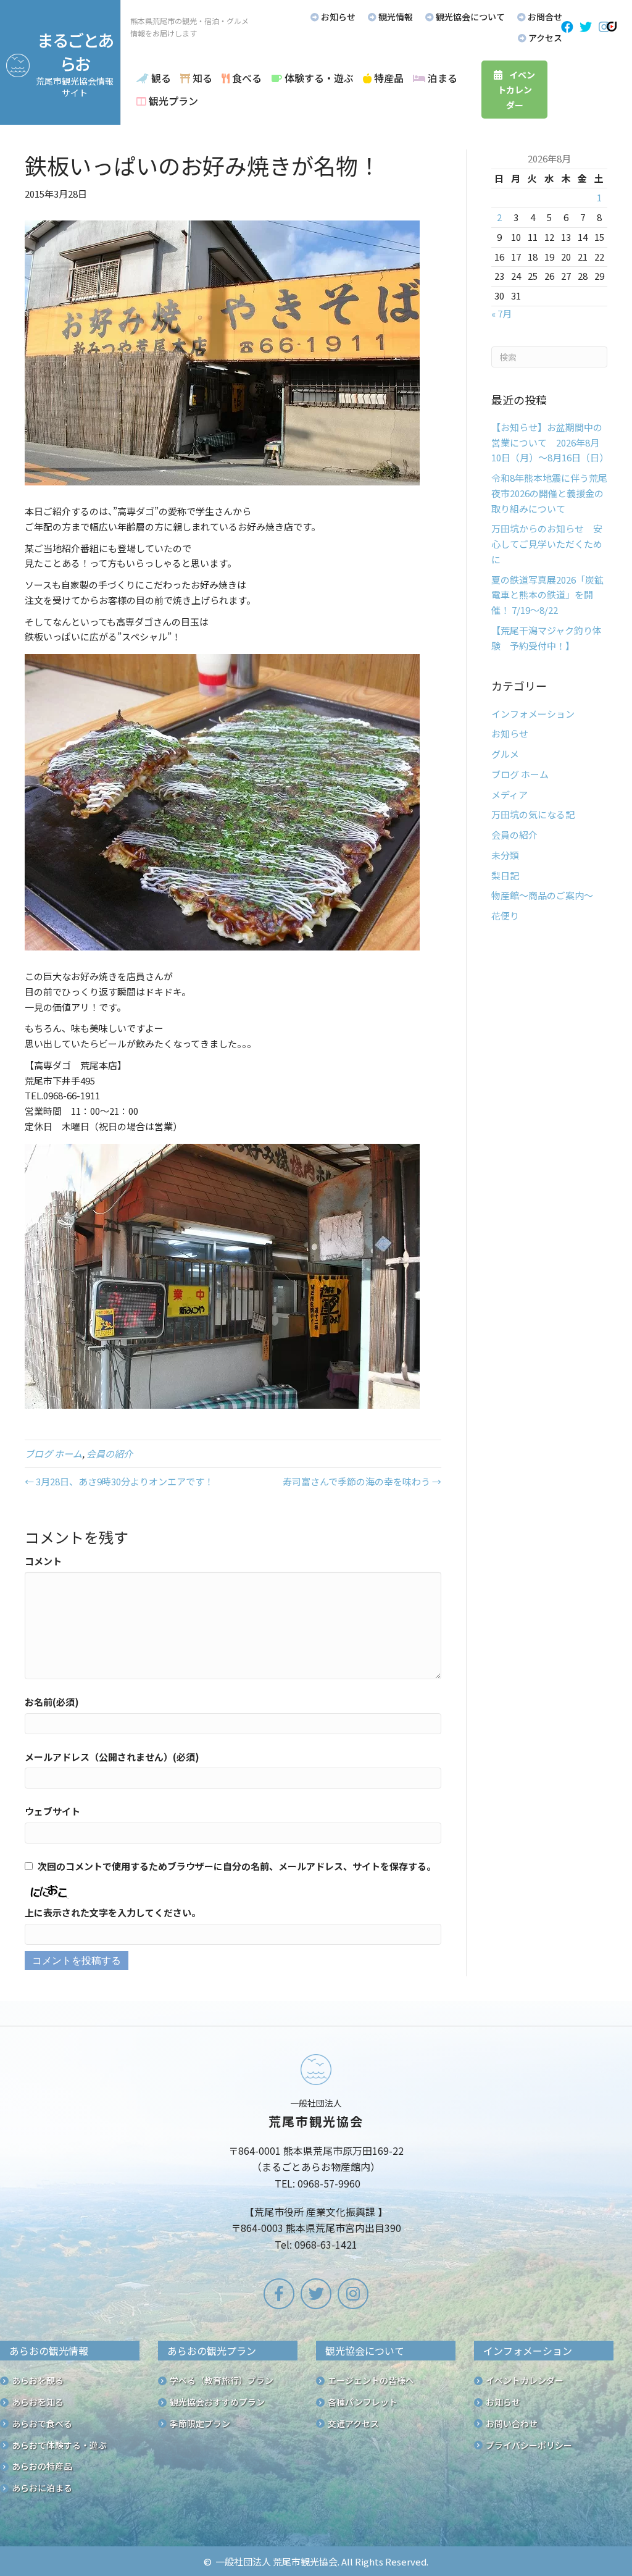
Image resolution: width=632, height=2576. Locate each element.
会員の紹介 (110, 1454)
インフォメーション (533, 714)
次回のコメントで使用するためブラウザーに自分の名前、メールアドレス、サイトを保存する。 (237, 1866)
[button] (567, 27)
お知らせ (510, 733)
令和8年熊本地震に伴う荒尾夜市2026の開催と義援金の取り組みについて (549, 493)
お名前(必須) (52, 1702)
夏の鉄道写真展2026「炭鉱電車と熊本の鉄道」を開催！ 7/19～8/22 (547, 595)
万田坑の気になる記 (533, 814)
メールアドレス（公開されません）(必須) (112, 1757)
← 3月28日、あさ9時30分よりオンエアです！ (119, 1481)
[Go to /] (316, 2155)
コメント (43, 1561)
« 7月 (501, 313)
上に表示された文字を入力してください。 (113, 1912)
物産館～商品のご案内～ (542, 895)
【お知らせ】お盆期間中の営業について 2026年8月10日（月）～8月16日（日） (550, 443)
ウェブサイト (52, 1811)
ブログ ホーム (53, 1454)
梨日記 (505, 875)
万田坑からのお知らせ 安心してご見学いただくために (547, 544)
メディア (509, 795)
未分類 (505, 855)
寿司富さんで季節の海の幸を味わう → (362, 1481)
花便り (505, 916)
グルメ (505, 754)
